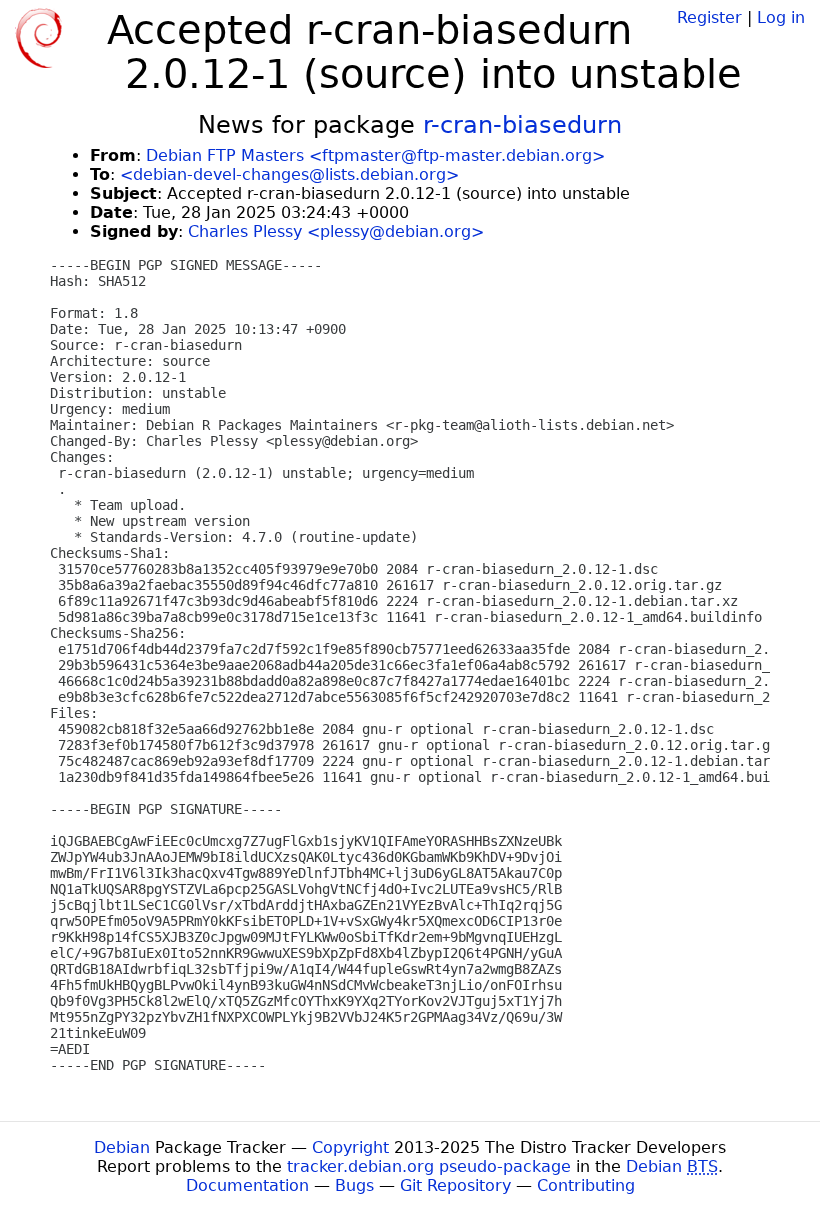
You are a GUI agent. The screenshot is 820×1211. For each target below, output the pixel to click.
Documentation (247, 1185)
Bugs (354, 1185)
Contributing (586, 1185)
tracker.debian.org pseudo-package (429, 1166)
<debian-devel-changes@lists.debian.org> (289, 174)
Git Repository (455, 1185)
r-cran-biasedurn (522, 125)
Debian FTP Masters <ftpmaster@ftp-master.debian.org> (375, 155)
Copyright (350, 1147)
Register (709, 17)
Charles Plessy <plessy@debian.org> (336, 231)
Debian (122, 1147)
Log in (781, 17)
